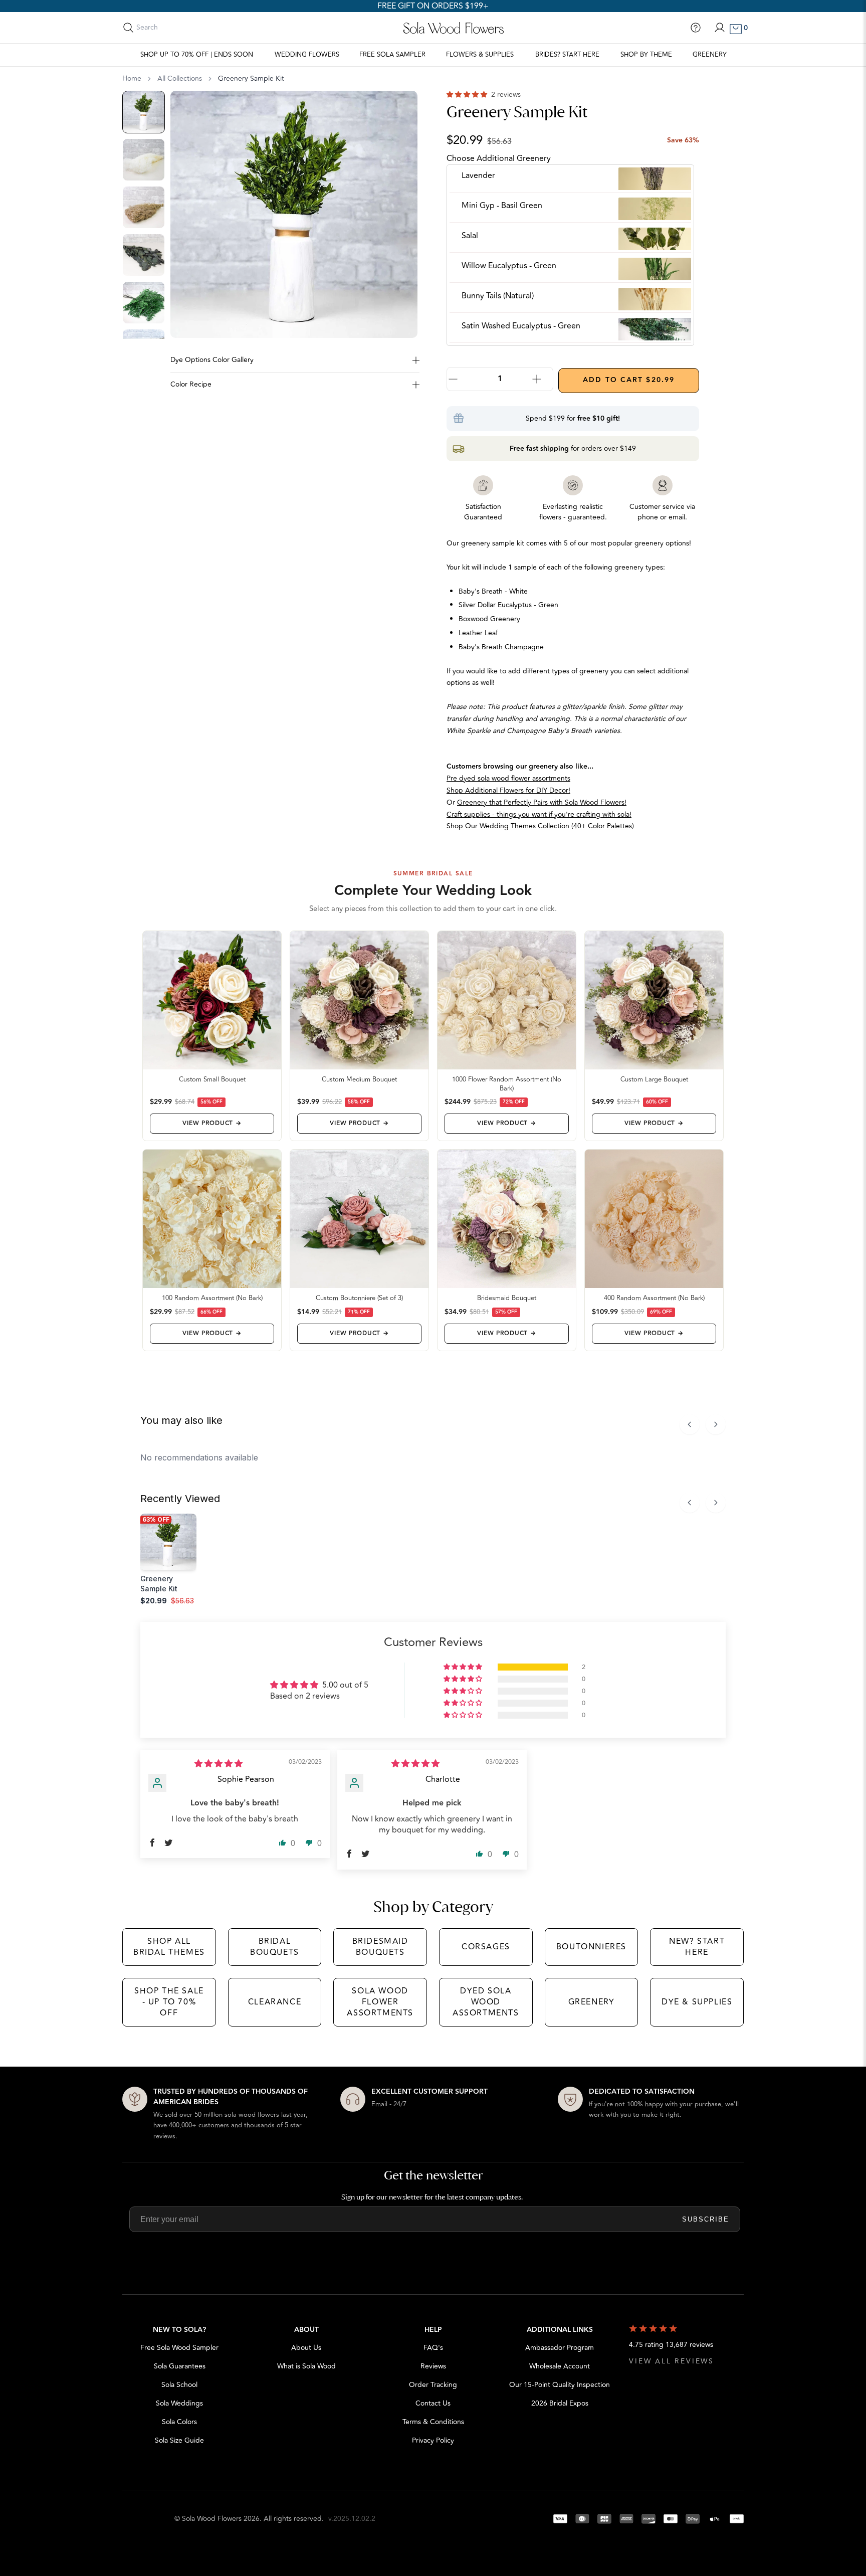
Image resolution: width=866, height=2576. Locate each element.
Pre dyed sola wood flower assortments (508, 778)
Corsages (486, 1947)
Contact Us (433, 2403)
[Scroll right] (716, 1424)
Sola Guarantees (180, 2366)
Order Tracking (433, 2385)
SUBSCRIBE (706, 2219)
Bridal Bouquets (275, 1947)
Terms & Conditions (433, 2422)
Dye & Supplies (697, 2002)
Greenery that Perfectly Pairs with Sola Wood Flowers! (542, 802)
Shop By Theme (646, 55)
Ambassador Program (560, 2348)
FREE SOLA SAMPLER (392, 55)
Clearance (275, 2002)
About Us (306, 2348)
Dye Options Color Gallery (212, 360)
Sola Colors (179, 2422)
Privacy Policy (433, 2440)
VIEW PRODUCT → (212, 1123)
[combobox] (181, 28)
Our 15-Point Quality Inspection (560, 2385)
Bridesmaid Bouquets (380, 1947)
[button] (468, 95)
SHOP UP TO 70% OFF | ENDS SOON (197, 55)
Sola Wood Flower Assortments (380, 2002)
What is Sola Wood (306, 2366)
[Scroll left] (690, 1424)
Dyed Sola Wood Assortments (486, 2002)
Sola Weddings (179, 2403)
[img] (219, 1764)
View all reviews (672, 2361)
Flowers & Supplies (480, 55)
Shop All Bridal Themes (169, 1947)
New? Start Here (697, 1947)
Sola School (179, 2385)
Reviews (433, 2366)
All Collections (180, 79)
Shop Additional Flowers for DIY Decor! (508, 790)
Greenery (710, 55)
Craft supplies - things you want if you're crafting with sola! (539, 814)
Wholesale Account (560, 2366)
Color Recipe (191, 384)
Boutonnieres (591, 1947)
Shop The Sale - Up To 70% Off (169, 2002)
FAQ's (433, 2348)
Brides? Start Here (567, 55)
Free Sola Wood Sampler (179, 2348)
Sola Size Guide (179, 2440)
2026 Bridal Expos (560, 2403)
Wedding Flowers (307, 55)
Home (132, 79)
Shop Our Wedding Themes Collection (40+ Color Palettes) (540, 826)
